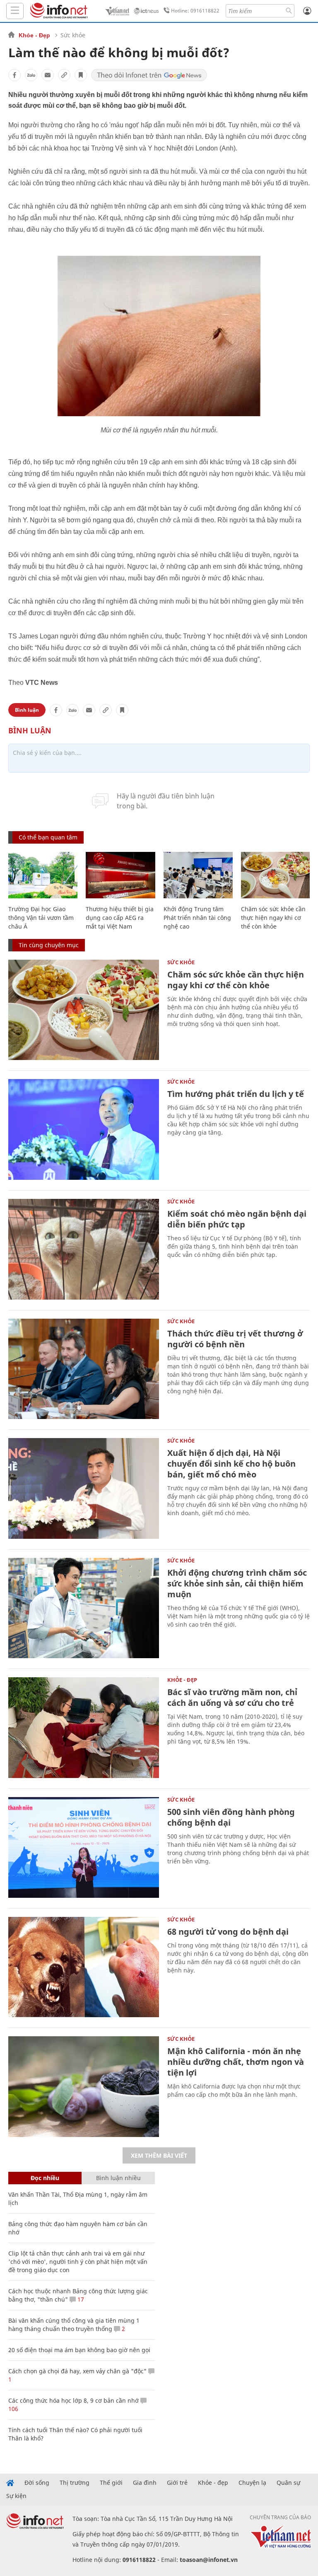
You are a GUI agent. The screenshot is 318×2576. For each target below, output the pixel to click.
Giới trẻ (177, 2483)
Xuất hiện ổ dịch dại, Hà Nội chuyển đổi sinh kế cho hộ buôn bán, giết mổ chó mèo (231, 1464)
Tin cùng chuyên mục (49, 945)
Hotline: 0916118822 (195, 11)
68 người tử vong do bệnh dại (228, 1932)
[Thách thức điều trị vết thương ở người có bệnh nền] (84, 1369)
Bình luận (27, 710)
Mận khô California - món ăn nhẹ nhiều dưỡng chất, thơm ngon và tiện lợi (236, 2062)
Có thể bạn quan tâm (48, 837)
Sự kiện (16, 2496)
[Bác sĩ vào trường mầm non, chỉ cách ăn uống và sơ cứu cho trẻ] (84, 1728)
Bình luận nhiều (118, 2178)
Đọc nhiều (45, 2178)
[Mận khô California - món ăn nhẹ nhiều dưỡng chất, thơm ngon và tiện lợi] (84, 2087)
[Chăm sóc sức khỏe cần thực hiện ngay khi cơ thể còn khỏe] (276, 875)
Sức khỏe (73, 35)
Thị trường (75, 2483)
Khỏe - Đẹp (34, 35)
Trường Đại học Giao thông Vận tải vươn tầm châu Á (41, 918)
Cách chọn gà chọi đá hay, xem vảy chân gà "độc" (77, 2371)
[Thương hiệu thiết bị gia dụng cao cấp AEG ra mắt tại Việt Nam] (120, 875)
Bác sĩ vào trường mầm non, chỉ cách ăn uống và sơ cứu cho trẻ (232, 1697)
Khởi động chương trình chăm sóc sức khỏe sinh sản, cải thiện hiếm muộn (237, 1583)
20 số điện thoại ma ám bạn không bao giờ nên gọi (79, 2350)
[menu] (15, 11)
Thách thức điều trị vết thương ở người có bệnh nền (235, 1339)
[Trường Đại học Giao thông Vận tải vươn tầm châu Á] (43, 875)
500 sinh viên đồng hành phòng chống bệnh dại (231, 1817)
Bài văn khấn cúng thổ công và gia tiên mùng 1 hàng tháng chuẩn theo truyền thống (74, 2325)
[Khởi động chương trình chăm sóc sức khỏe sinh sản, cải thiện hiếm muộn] (84, 1608)
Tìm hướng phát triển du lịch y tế (236, 1094)
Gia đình (145, 2483)
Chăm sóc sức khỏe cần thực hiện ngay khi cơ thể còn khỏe (273, 918)
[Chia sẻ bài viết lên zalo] (31, 75)
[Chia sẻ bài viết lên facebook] (14, 75)
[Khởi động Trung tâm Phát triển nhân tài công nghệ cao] (198, 875)
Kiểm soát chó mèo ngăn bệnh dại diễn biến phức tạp (237, 1219)
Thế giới (111, 2483)
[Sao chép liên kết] (64, 75)
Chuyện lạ (252, 2483)
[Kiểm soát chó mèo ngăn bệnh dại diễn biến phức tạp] (84, 1249)
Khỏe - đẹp (213, 2483)
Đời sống (37, 2483)
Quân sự (288, 2483)
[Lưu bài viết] (81, 75)
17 (80, 2299)
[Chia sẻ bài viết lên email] (48, 75)
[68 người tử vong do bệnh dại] (84, 1967)
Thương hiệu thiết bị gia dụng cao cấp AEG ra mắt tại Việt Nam (120, 918)
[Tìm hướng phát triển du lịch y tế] (84, 1129)
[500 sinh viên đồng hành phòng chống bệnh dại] (84, 1847)
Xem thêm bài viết (159, 2155)
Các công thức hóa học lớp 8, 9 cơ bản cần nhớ (73, 2400)
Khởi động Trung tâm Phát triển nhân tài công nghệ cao (197, 918)
